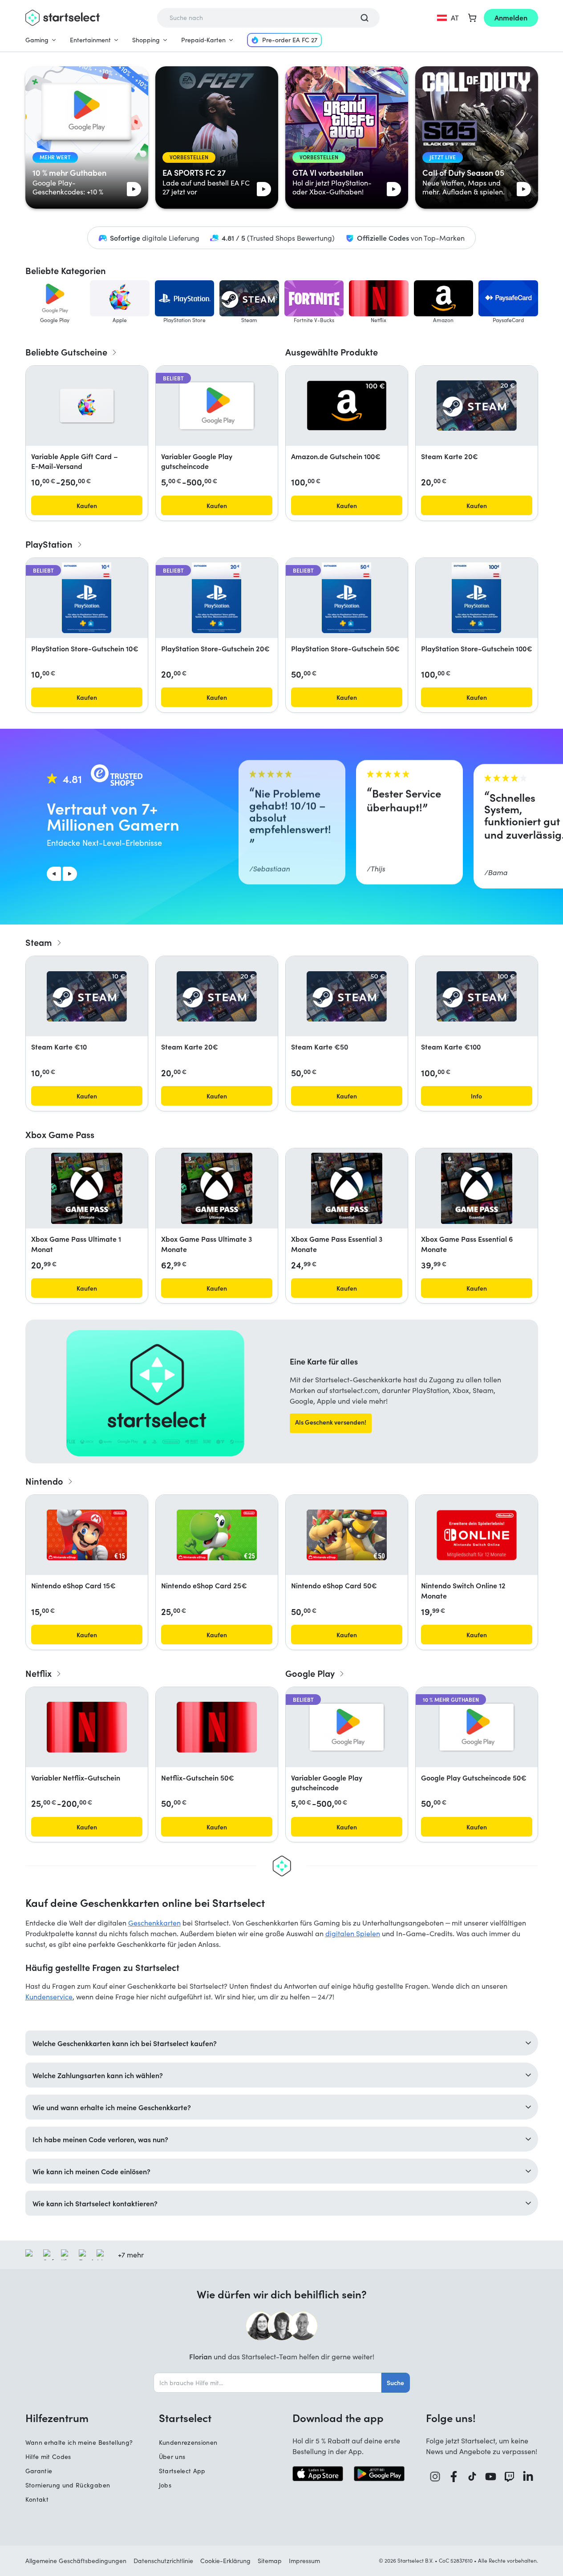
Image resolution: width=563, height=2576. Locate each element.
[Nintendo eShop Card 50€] (347, 1535)
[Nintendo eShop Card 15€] (87, 1535)
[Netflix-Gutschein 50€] (217, 1727)
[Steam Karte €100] (477, 996)
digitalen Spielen (353, 1933)
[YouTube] (491, 2477)
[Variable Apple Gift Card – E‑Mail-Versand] (87, 406)
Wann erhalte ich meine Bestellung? (79, 2442)
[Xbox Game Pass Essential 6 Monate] (477, 1188)
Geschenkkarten (154, 1923)
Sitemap (270, 2561)
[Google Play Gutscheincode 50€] (477, 1727)
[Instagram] (435, 2477)
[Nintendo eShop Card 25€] (217, 1535)
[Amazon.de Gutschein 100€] (347, 406)
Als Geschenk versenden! (331, 1422)
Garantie (39, 2471)
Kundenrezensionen (188, 2442)
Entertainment (90, 40)
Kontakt (37, 2499)
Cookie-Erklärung (225, 2561)
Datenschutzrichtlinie (163, 2561)
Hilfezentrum (57, 2418)
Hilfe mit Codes (48, 2457)
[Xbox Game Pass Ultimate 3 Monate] (217, 1188)
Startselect (185, 2418)
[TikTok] (472, 2477)
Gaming (37, 40)
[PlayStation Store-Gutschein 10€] (86, 598)
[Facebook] (454, 2477)
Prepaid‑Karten (203, 40)
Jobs (165, 2485)
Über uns (172, 2457)
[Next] (70, 874)
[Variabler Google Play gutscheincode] (217, 406)
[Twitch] (510, 2477)
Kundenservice (49, 1997)
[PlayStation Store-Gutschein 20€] (216, 598)
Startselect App (182, 2471)
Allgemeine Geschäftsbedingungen (76, 2561)
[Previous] (54, 874)
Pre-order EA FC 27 (290, 40)
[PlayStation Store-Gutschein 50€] (346, 598)
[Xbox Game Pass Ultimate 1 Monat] (87, 1188)
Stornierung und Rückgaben (68, 2485)
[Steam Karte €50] (347, 996)
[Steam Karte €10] (87, 996)
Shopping (146, 40)
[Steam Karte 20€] (477, 406)
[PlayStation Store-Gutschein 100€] (476, 598)
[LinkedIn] (528, 2477)
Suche (395, 2382)
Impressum (304, 2561)
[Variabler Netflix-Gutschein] (87, 1727)
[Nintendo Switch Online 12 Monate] (477, 1535)
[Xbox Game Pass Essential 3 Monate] (347, 1188)
